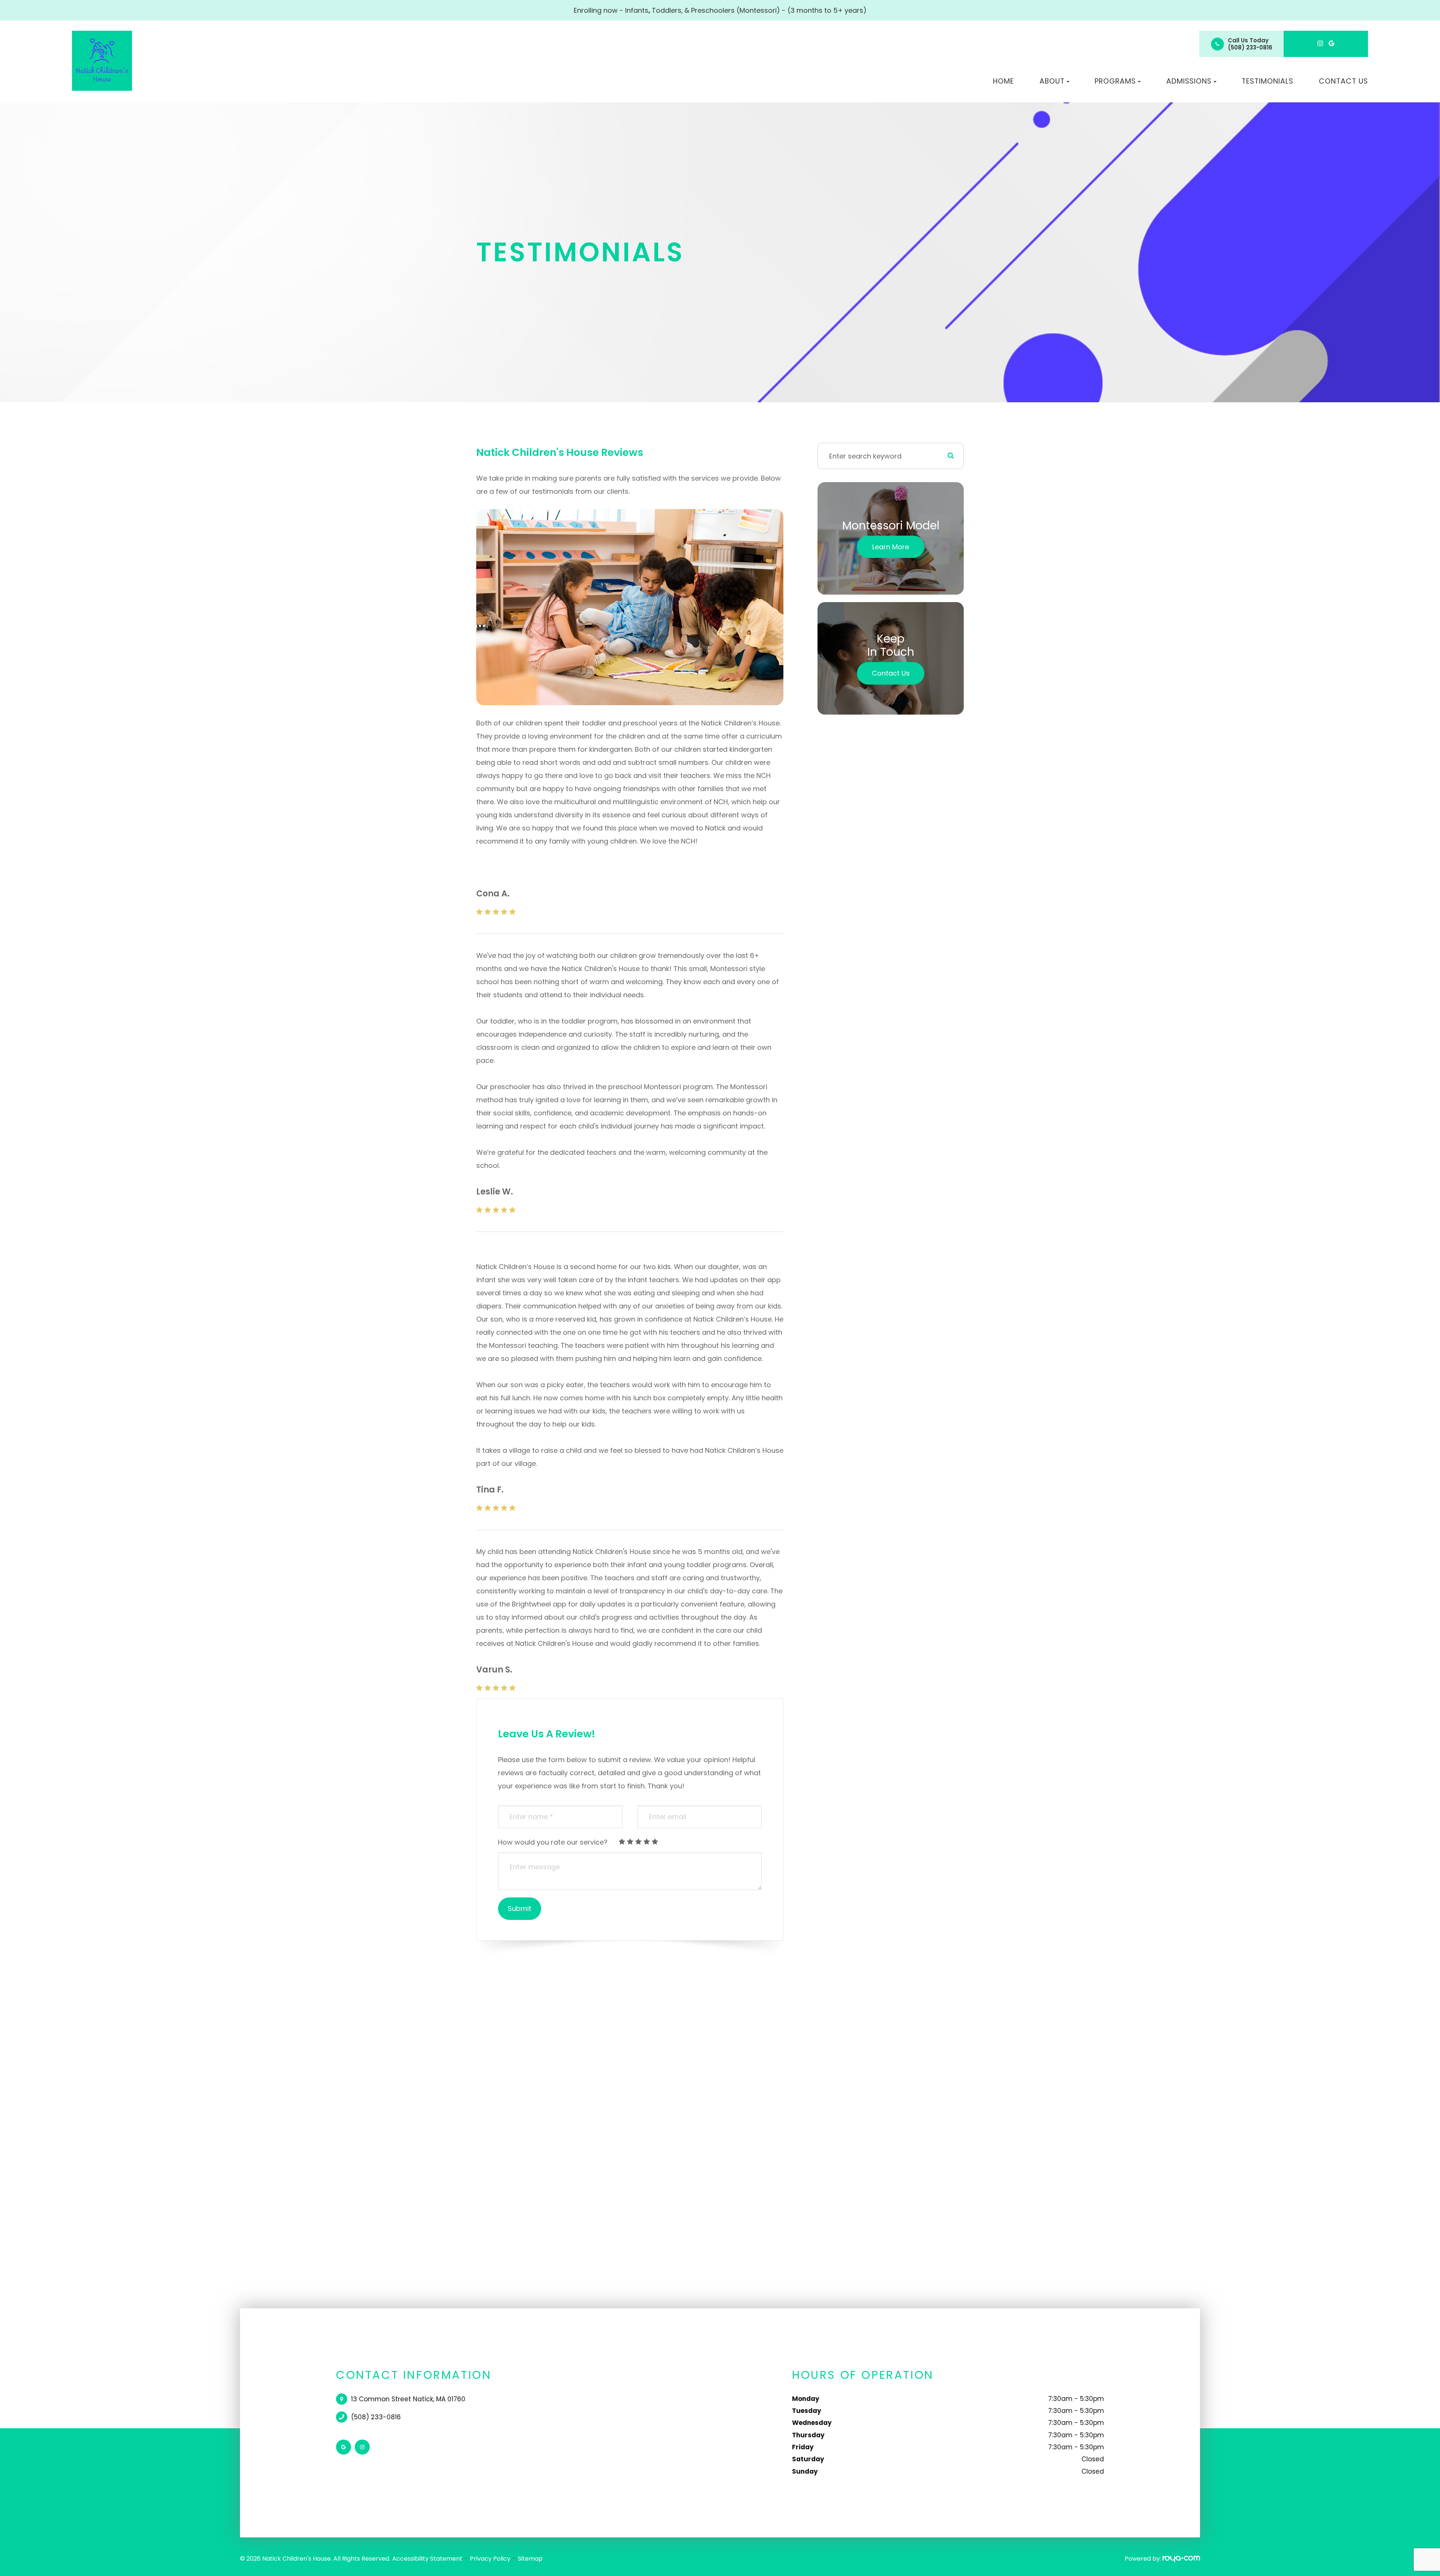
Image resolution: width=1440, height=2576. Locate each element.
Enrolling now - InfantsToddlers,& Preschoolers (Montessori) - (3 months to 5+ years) (720, 10)
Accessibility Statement (427, 2559)
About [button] (1052, 81)
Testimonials (1267, 81)
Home (1003, 81)
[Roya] (1181, 2559)
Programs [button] (1115, 81)
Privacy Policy (490, 2559)
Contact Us (1343, 81)
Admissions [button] (1189, 81)
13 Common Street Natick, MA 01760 (408, 2399)
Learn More (891, 547)
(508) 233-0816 (1250, 47)
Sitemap (530, 2559)
